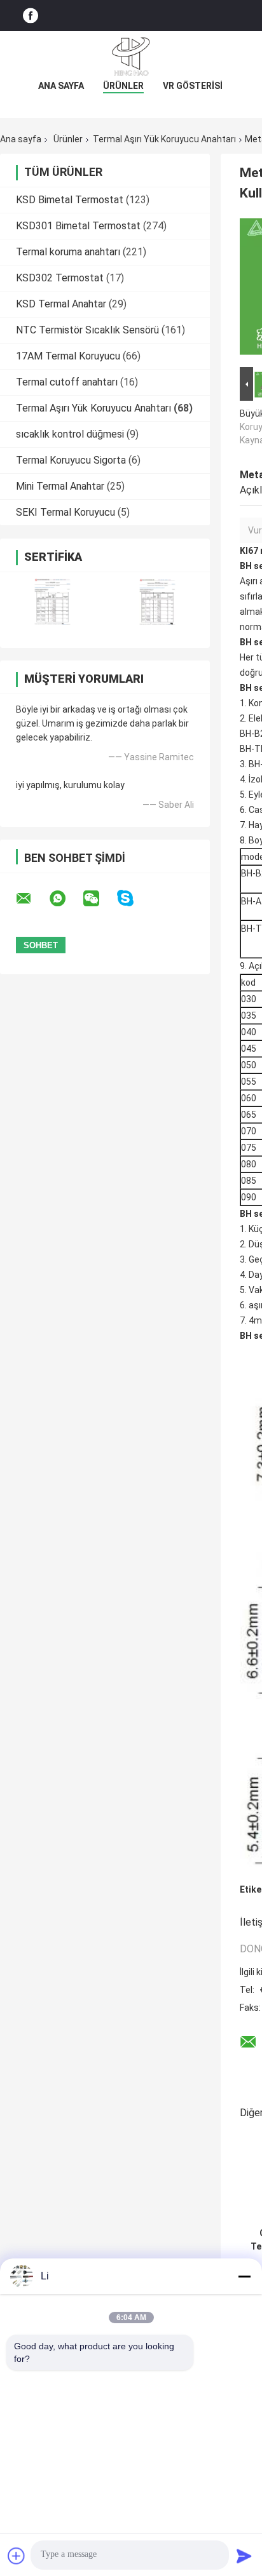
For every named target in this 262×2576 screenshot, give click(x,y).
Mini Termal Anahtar (60, 486)
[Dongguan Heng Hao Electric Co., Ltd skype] (133, 898)
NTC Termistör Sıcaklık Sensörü (87, 330)
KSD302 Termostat (60, 278)
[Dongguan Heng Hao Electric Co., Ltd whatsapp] (65, 899)
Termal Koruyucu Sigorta (71, 460)
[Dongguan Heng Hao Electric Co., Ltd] (131, 57)
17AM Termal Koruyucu (68, 356)
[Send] (244, 2556)
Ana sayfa (61, 86)
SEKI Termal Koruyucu (65, 512)
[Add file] (17, 2556)
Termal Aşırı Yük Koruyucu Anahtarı (164, 139)
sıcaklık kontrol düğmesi (70, 434)
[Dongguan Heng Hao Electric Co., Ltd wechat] (99, 899)
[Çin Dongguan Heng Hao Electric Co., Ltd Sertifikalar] (52, 602)
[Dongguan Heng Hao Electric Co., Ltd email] (32, 899)
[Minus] (244, 2276)
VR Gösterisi (193, 86)
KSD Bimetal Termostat (70, 200)
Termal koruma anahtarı (68, 252)
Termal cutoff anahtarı (67, 382)
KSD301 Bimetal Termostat (78, 226)
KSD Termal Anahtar (61, 304)
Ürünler (123, 86)
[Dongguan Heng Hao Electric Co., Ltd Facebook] (31, 16)
